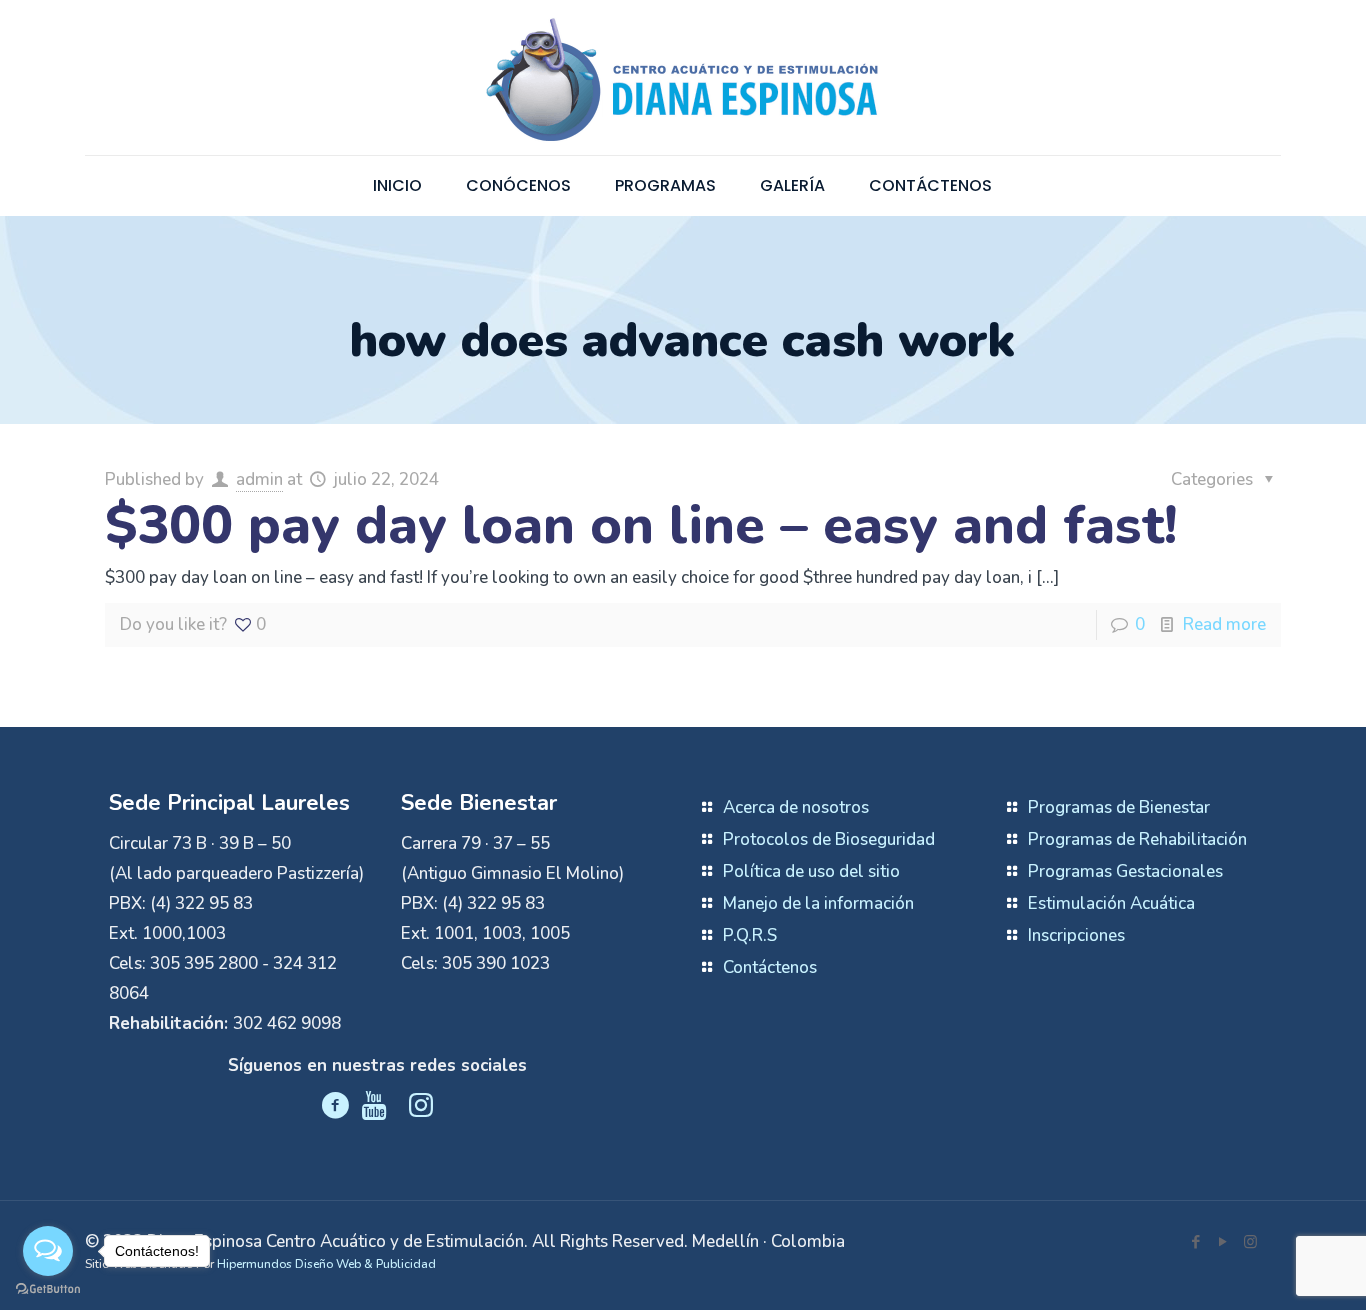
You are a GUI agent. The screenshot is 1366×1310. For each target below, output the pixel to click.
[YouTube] (1223, 1242)
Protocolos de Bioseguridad (829, 839)
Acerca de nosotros (796, 807)
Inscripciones (1076, 935)
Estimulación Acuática (1111, 903)
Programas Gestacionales (1125, 871)
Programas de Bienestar (1119, 807)
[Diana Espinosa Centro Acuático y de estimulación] (683, 77)
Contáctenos (770, 967)
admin (259, 479)
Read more (1224, 624)
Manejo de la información (818, 903)
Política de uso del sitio (811, 871)
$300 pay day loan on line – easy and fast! (641, 525)
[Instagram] (1250, 1242)
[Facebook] (1196, 1242)
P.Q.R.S (750, 935)
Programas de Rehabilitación (1137, 839)
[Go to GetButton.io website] (48, 1289)
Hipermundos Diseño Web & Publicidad (326, 1264)
